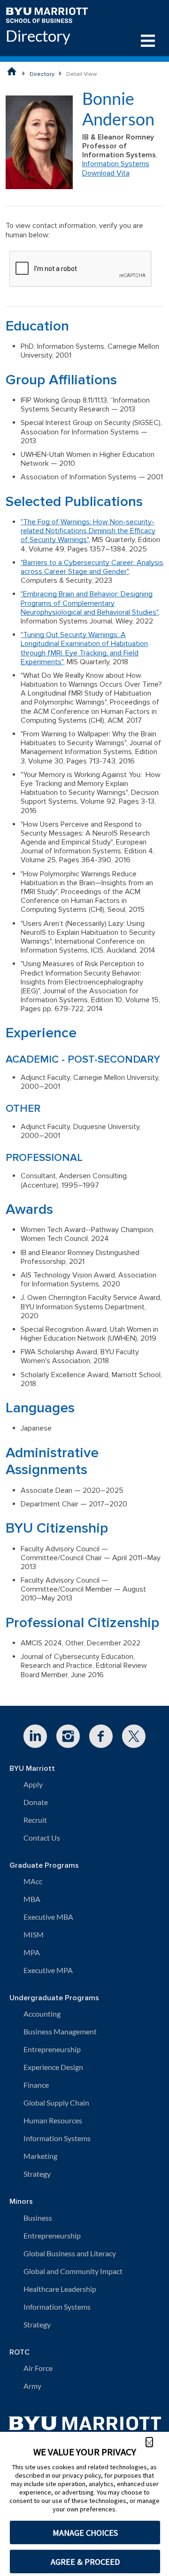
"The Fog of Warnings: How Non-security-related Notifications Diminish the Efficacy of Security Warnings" (88, 531)
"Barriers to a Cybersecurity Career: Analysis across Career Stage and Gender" (92, 567)
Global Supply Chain (56, 2103)
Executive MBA (48, 1917)
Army (32, 2386)
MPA (32, 1952)
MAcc (33, 1881)
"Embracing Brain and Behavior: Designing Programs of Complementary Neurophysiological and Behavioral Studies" (89, 603)
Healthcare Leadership (60, 2289)
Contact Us (42, 1838)
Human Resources (53, 2120)
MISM (34, 1934)
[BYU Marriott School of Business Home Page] (12, 71)
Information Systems (116, 164)
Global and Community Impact (73, 2271)
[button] (149, 2442)
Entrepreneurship (52, 2049)
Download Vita (106, 173)
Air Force (38, 2368)
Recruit (35, 1820)
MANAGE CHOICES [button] (85, 2533)
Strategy (37, 2174)
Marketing (40, 2156)
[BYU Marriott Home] (47, 14)
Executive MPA (48, 1970)
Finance (36, 2085)
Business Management (60, 2031)
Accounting (42, 2014)
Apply (33, 1784)
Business (38, 2218)
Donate (36, 1802)
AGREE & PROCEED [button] (85, 2562)
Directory (38, 36)
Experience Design (53, 2067)
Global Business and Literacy (70, 2253)
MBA (32, 1899)
